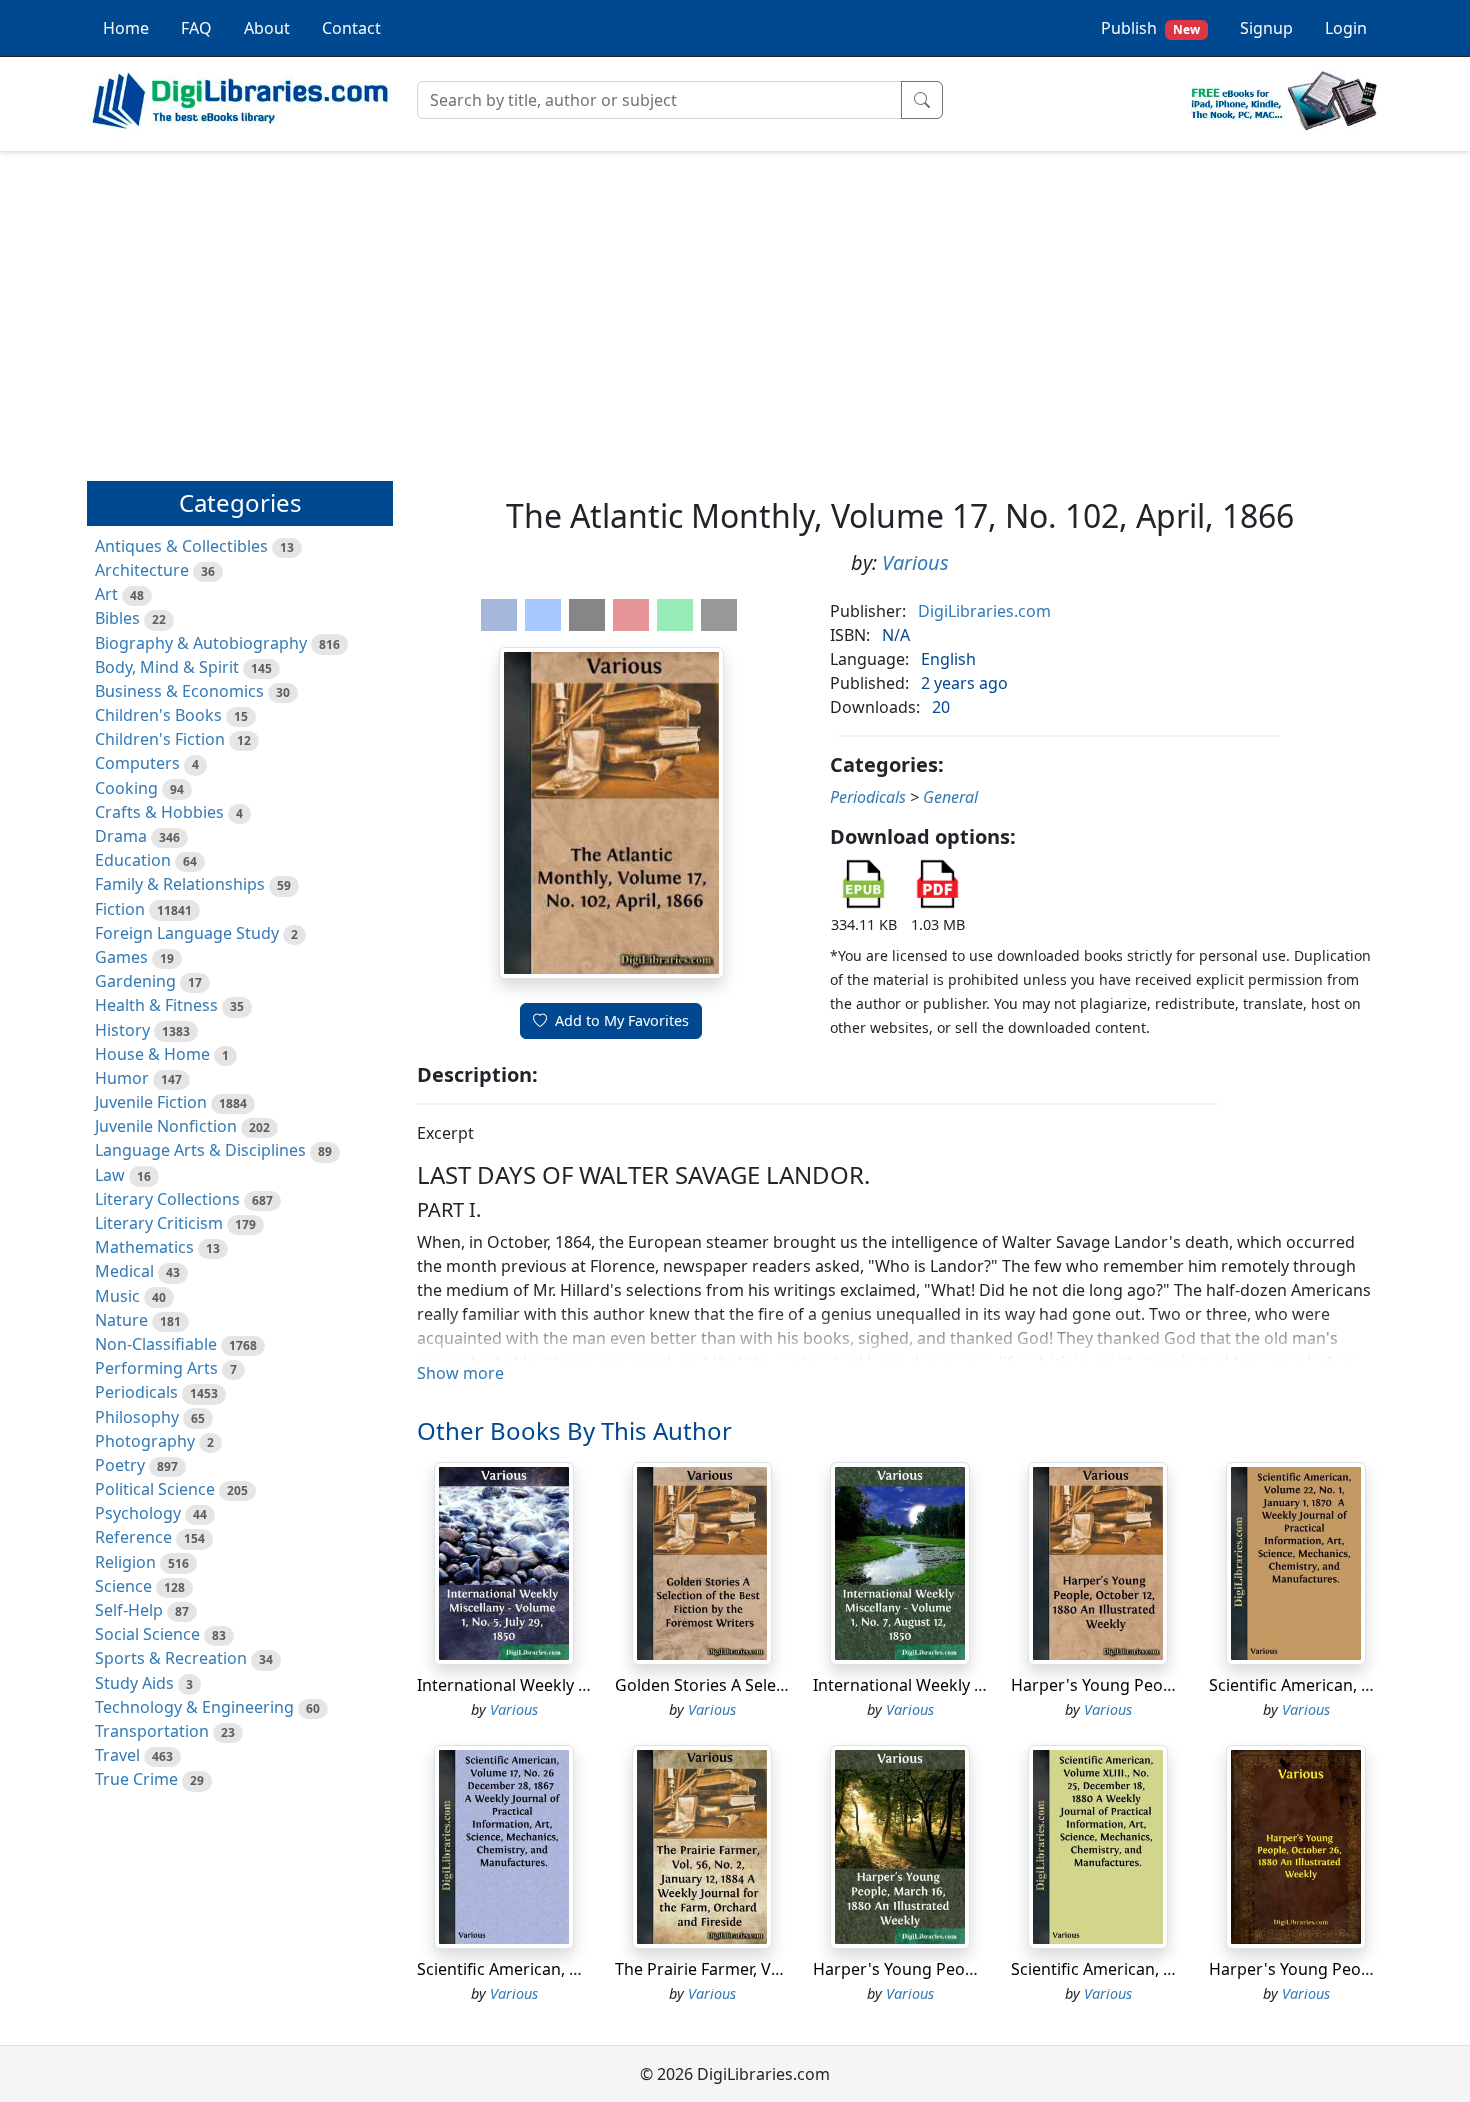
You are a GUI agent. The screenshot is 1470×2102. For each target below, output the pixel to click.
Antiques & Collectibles (181, 546)
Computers (137, 763)
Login (1346, 28)
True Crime (136, 1779)
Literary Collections (167, 1199)
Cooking (126, 788)
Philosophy (137, 1417)
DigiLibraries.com (984, 611)
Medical (124, 1271)
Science (123, 1586)
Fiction (120, 909)
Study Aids (134, 1683)
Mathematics (144, 1247)
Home (126, 28)
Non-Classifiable (156, 1344)
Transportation (152, 1731)
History (122, 1030)
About (267, 28)
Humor (122, 1078)
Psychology (138, 1513)
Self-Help (129, 1610)
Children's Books (158, 715)
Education (133, 860)
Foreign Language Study (187, 933)
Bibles (117, 618)
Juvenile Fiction (151, 1102)
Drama (121, 836)
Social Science (147, 1634)
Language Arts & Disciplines (200, 1150)
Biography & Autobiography (201, 643)
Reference (133, 1537)
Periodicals (136, 1392)
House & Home (152, 1054)
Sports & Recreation (171, 1658)
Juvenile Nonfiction (166, 1126)
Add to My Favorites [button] (622, 1020)
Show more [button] (460, 1373)
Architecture (142, 570)
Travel (117, 1755)
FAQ (196, 28)
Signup (1266, 28)
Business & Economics (179, 691)
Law (110, 1175)
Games (121, 957)
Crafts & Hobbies (159, 812)
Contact (351, 28)
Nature (121, 1320)
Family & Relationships (180, 884)
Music (117, 1296)
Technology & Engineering (194, 1707)
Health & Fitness (156, 1005)
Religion (125, 1562)
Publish (1150, 28)
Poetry (120, 1465)
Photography (145, 1441)
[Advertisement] (735, 307)
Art (106, 594)
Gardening (135, 981)
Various (915, 562)
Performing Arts (156, 1368)
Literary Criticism (159, 1223)
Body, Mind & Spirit (167, 667)
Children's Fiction (160, 739)
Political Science (155, 1489)
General (950, 797)
